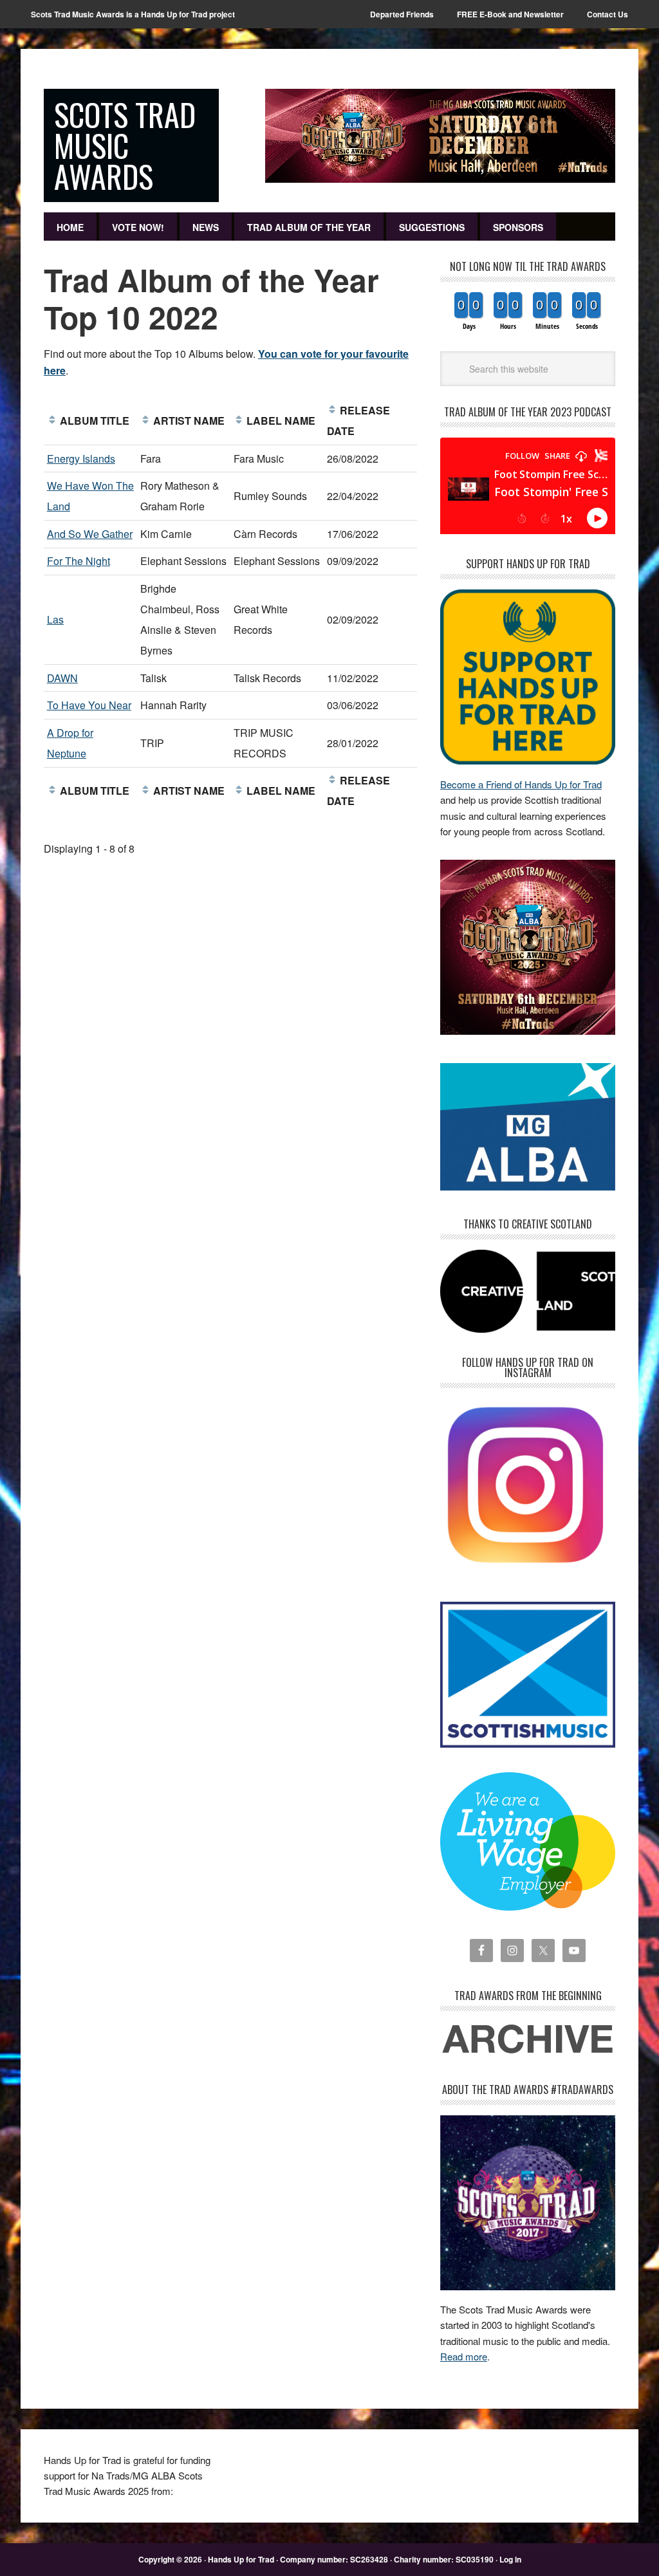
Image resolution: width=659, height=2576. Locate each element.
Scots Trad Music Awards (125, 145)
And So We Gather (90, 534)
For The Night (79, 561)
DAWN (62, 678)
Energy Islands (81, 459)
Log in (510, 2559)
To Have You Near (89, 705)
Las (55, 619)
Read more (464, 2356)
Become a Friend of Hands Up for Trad (521, 784)
